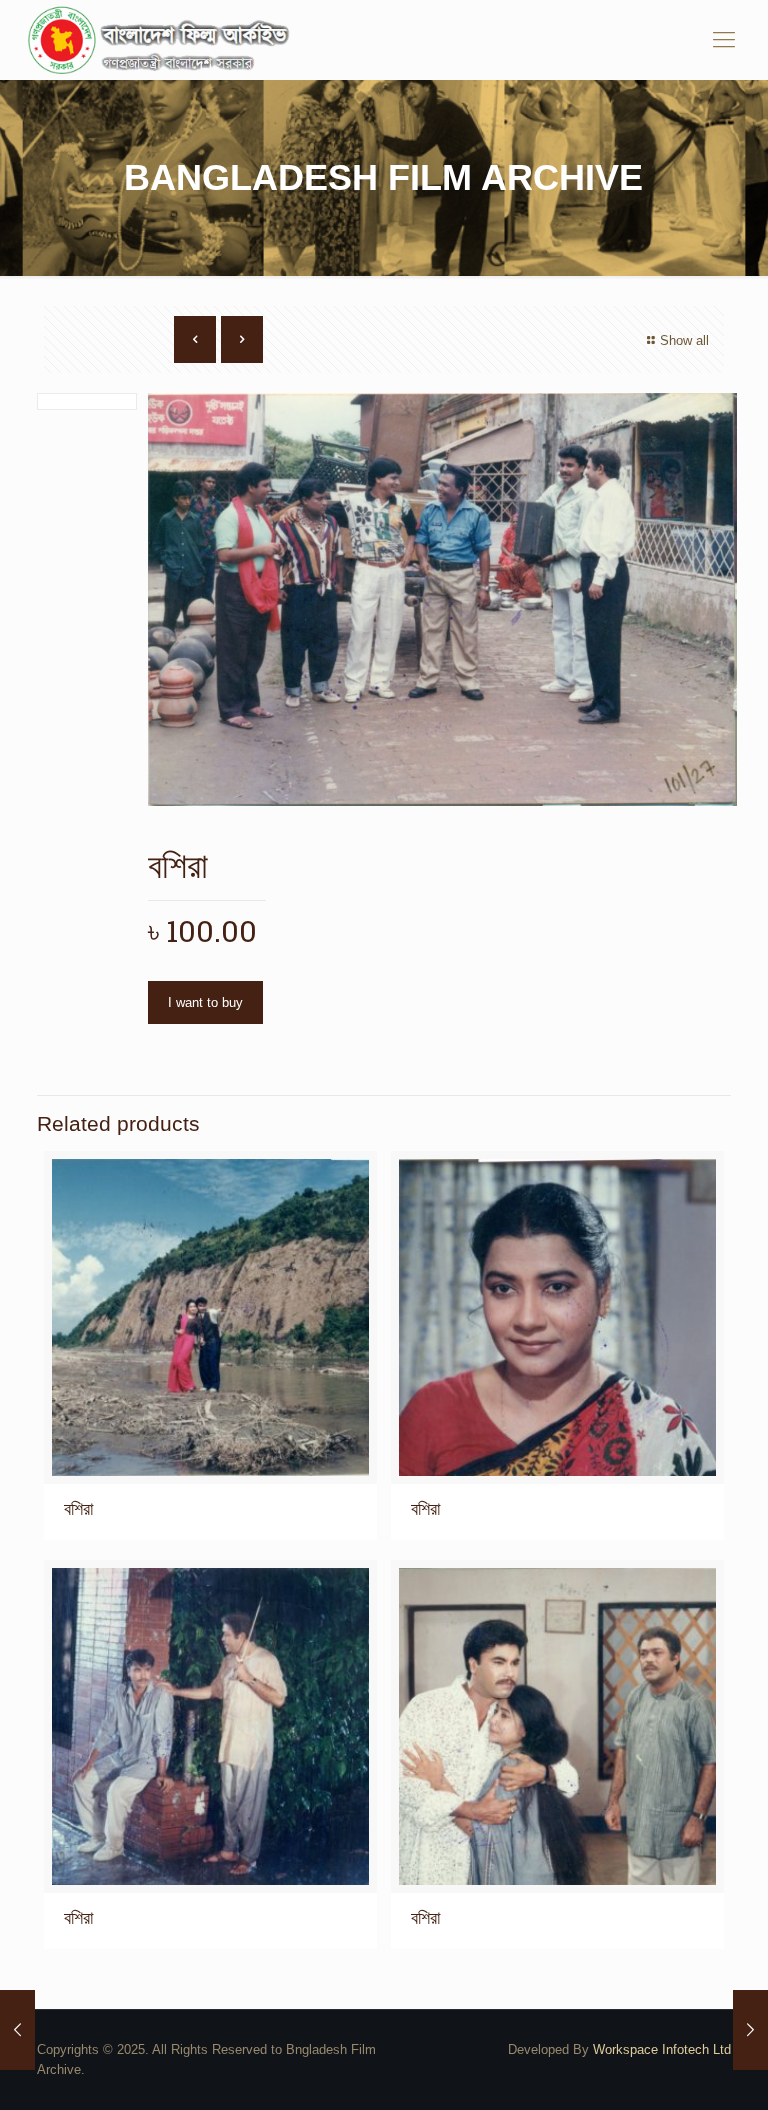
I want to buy (205, 1002)
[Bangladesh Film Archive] (163, 40)
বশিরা (78, 1509)
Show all (684, 340)
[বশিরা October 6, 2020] (17, 2030)
